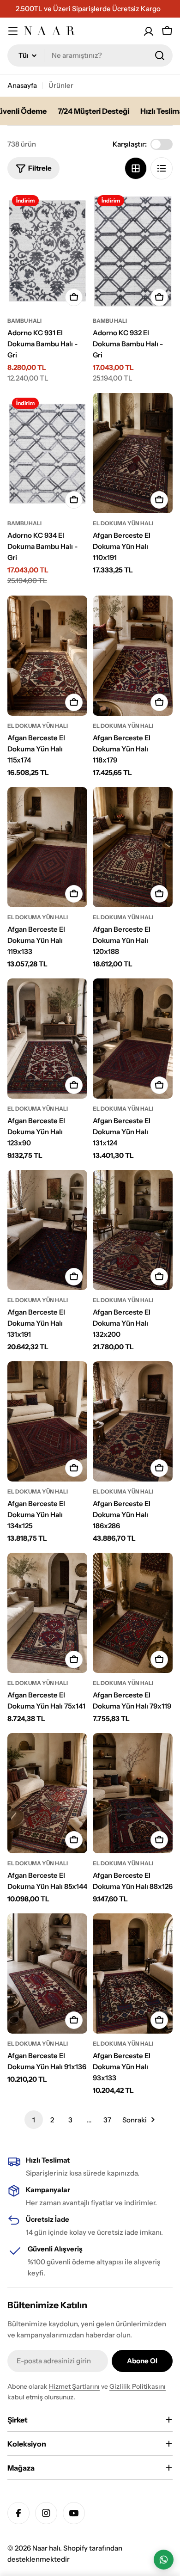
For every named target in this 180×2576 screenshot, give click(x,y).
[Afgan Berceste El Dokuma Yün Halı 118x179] (133, 656)
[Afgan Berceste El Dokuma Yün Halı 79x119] (133, 1613)
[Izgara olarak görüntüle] (136, 168)
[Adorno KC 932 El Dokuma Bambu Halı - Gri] (133, 251)
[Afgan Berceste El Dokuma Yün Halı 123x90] (47, 1039)
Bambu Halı (24, 321)
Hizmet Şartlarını (74, 2386)
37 (107, 2120)
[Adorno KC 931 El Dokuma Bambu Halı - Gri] (47, 251)
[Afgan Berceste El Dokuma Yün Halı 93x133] (133, 1973)
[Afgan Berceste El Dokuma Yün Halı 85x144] (47, 1793)
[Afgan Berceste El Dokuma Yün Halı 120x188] (133, 847)
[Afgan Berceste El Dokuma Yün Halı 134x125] (47, 1421)
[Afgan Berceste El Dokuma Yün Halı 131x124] (133, 1039)
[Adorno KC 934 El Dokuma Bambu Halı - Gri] (47, 453)
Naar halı (46, 2548)
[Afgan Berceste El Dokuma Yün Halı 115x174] (47, 656)
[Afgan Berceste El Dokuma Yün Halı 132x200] (133, 1230)
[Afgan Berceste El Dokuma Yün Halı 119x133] (47, 847)
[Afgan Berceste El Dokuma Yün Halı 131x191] (47, 1230)
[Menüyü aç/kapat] (13, 31)
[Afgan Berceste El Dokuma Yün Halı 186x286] (133, 1421)
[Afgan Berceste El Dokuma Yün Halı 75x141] (47, 1613)
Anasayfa (22, 85)
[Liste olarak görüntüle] (162, 168)
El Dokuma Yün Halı (123, 523)
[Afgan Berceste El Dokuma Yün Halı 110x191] (133, 453)
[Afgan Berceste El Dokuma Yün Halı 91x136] (47, 1973)
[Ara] (160, 55)
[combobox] (90, 55)
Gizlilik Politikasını (138, 2386)
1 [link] (34, 2120)
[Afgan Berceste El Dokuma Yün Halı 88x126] (133, 1793)
